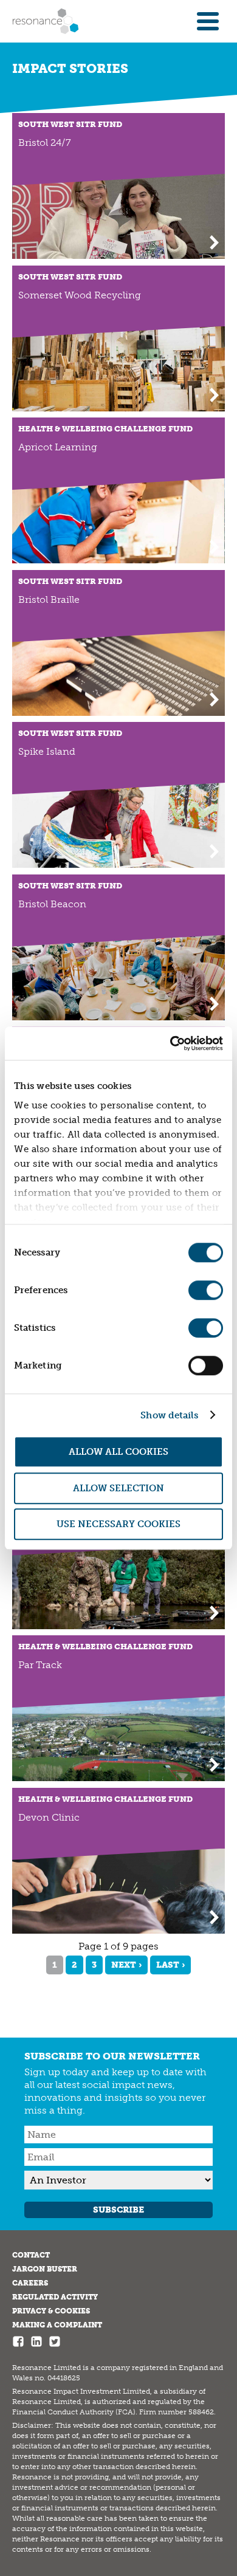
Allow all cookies (118, 1452)
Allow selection (118, 1488)
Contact (31, 2255)
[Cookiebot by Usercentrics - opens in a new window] (170, 1043)
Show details (169, 1415)
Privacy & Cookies (51, 2311)
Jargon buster (45, 2269)
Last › (170, 1965)
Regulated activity (55, 2297)
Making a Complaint (57, 2325)
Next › (126, 1965)
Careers (30, 2283)
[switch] (206, 1290)
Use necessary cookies (118, 1524)
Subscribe (118, 2210)
